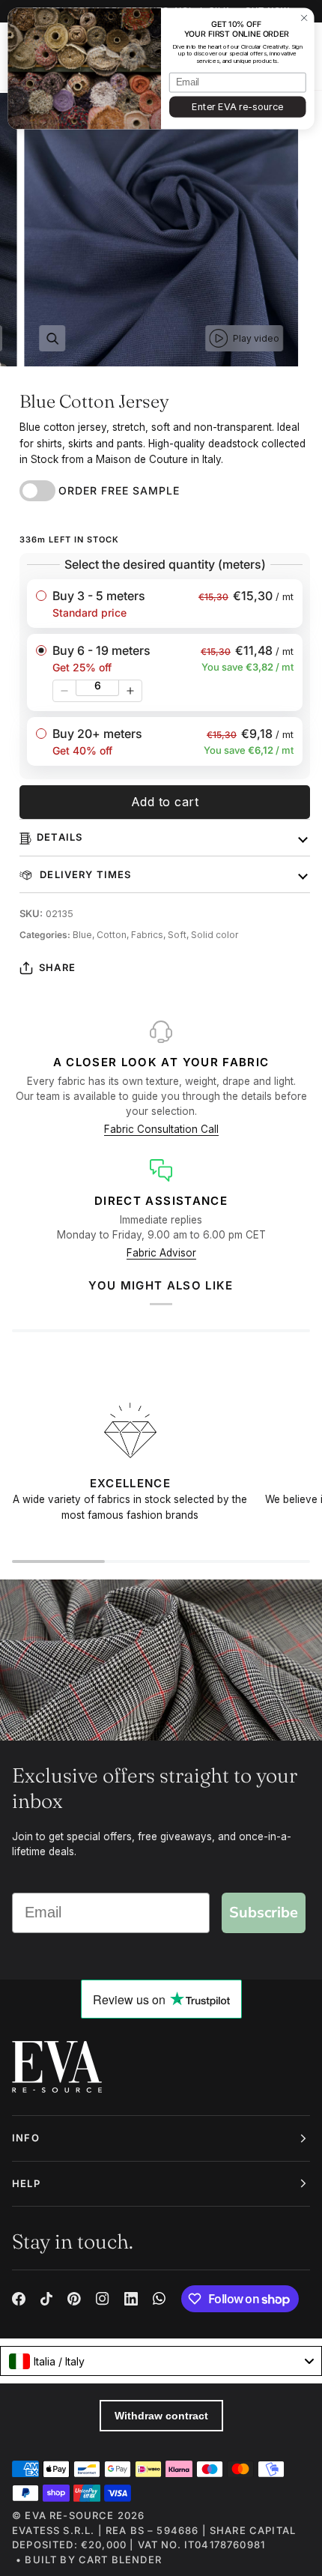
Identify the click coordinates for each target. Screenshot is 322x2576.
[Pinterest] (74, 2299)
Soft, (179, 935)
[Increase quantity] (130, 691)
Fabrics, (149, 935)
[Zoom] (52, 338)
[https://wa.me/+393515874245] (160, 2299)
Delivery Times (84, 874)
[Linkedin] (131, 2299)
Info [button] (26, 2138)
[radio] (165, 604)
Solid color (215, 935)
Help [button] (26, 2183)
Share (57, 967)
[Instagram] (103, 2299)
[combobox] (161, 2361)
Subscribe (264, 1913)
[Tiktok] (46, 2299)
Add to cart (165, 802)
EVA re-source (69, 2515)
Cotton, (114, 935)
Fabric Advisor (161, 1253)
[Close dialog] (304, 18)
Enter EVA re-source (237, 107)
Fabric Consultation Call (161, 1129)
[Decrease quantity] (64, 691)
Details (60, 837)
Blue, (85, 935)
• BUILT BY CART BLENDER (89, 2560)
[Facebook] (19, 2299)
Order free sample (119, 490)
